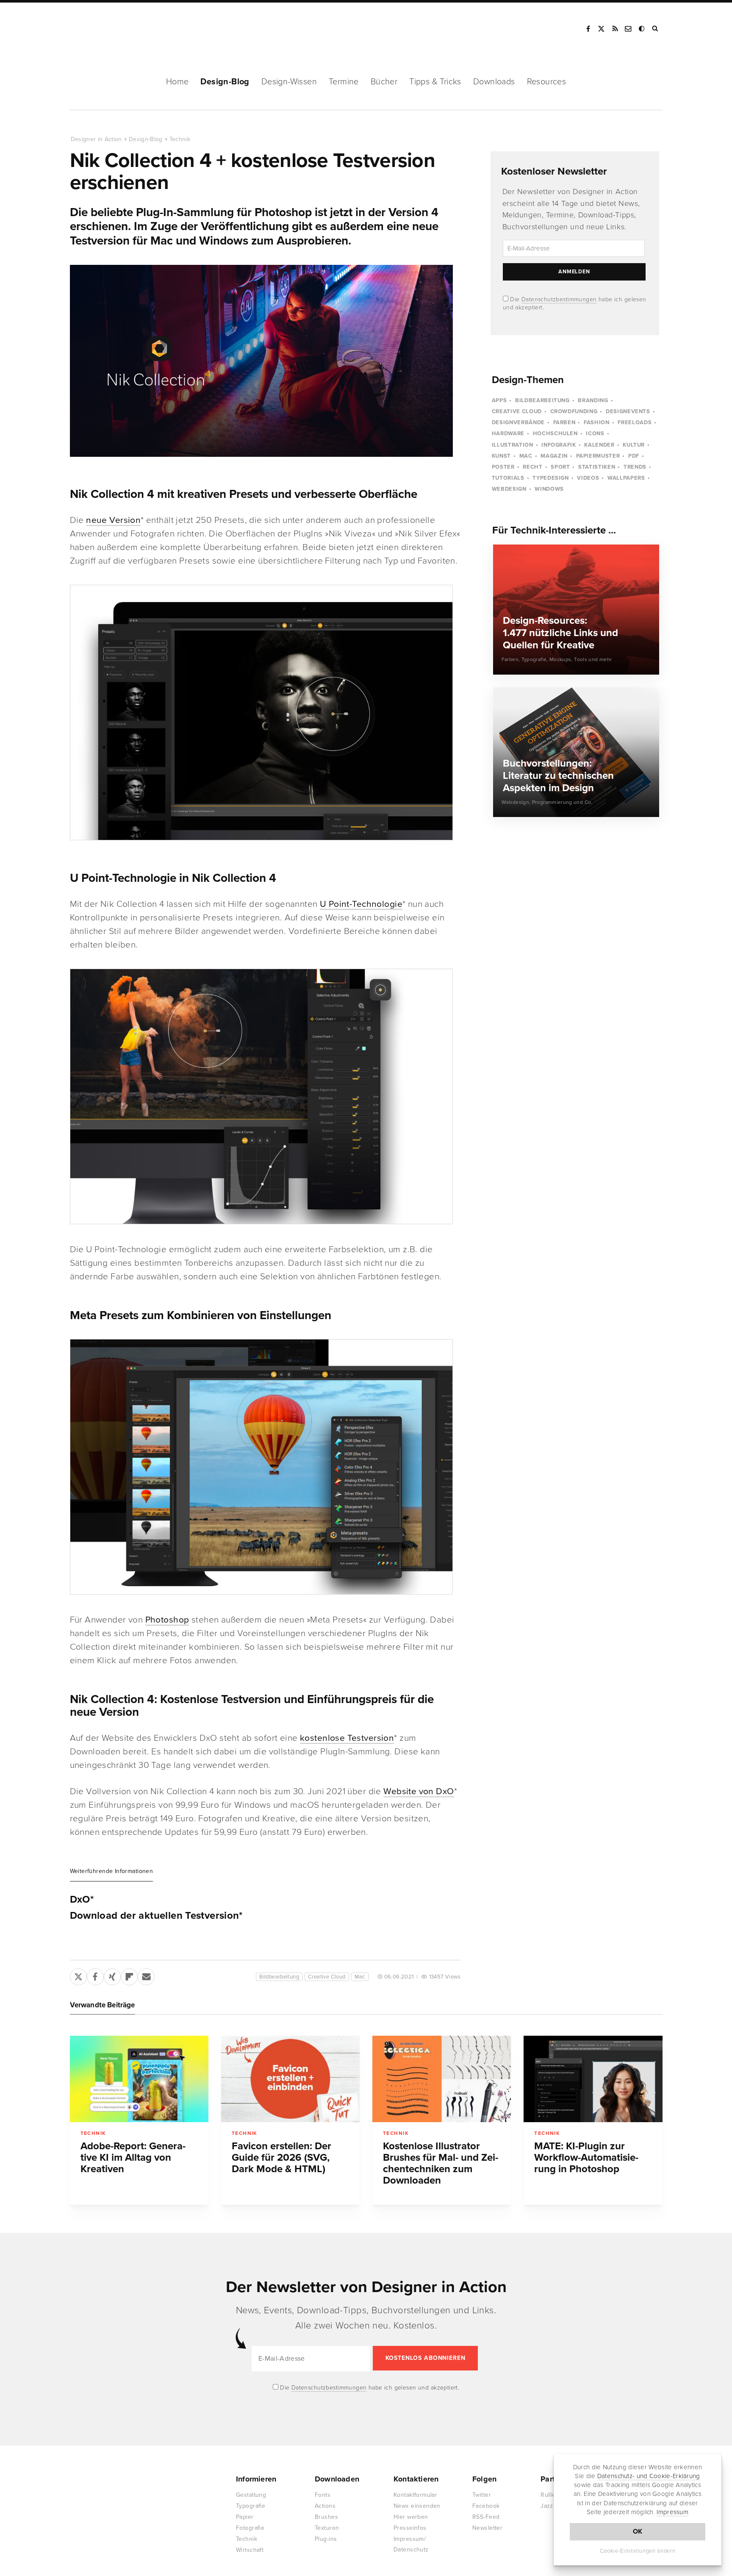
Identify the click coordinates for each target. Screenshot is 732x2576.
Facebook (588, 29)
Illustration (513, 445)
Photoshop (167, 1620)
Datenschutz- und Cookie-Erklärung (649, 2476)
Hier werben (411, 2517)
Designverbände (518, 422)
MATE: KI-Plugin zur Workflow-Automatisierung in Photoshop (586, 2158)
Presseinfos (410, 2528)
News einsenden (417, 2506)
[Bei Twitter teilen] (78, 1975)
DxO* (82, 1900)
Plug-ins (326, 2539)
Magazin (554, 456)
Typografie (251, 2506)
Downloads (494, 82)
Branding (593, 400)
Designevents (628, 411)
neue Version (113, 520)
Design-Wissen (289, 82)
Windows (549, 489)
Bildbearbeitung (279, 1977)
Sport (560, 467)
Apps (499, 400)
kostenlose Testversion (347, 1738)
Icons (595, 434)
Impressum (672, 2512)
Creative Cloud (327, 1977)
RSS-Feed (486, 2517)
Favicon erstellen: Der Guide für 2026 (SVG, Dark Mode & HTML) (281, 2158)
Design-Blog (225, 82)
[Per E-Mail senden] (146, 1975)
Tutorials (508, 478)
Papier (245, 2517)
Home (177, 82)
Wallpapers (626, 478)
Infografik (559, 445)
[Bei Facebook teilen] (95, 1975)
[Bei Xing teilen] (112, 1975)
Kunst (501, 456)
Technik (180, 139)
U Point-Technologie (361, 904)
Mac (360, 1977)
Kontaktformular (415, 2495)
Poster (503, 467)
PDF (634, 456)
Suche (656, 29)
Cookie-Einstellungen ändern (638, 2551)
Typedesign (551, 478)
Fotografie (250, 2528)
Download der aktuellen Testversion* (156, 1916)
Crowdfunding (574, 411)
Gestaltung (251, 2495)
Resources (547, 82)
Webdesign (509, 489)
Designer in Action (114, 29)
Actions (325, 2506)
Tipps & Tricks (435, 82)
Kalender (599, 445)
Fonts (323, 2495)
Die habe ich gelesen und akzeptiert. (369, 2388)
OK (638, 2532)
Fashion (597, 422)
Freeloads (635, 422)
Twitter (482, 2495)
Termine (344, 82)
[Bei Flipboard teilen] (129, 1975)
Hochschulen (555, 434)
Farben (564, 422)
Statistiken (597, 467)
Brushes (326, 2517)
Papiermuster (598, 456)
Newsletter (487, 2528)
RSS (615, 29)
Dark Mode (642, 29)
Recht (532, 467)
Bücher (384, 82)
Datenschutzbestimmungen (559, 299)
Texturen (327, 2528)
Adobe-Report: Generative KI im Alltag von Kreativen (133, 2158)
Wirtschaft (250, 2550)
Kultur (634, 445)
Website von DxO (419, 1791)
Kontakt (629, 29)
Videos (588, 478)
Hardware (508, 434)
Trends (635, 467)
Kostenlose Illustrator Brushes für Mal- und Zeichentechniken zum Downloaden (441, 2163)
